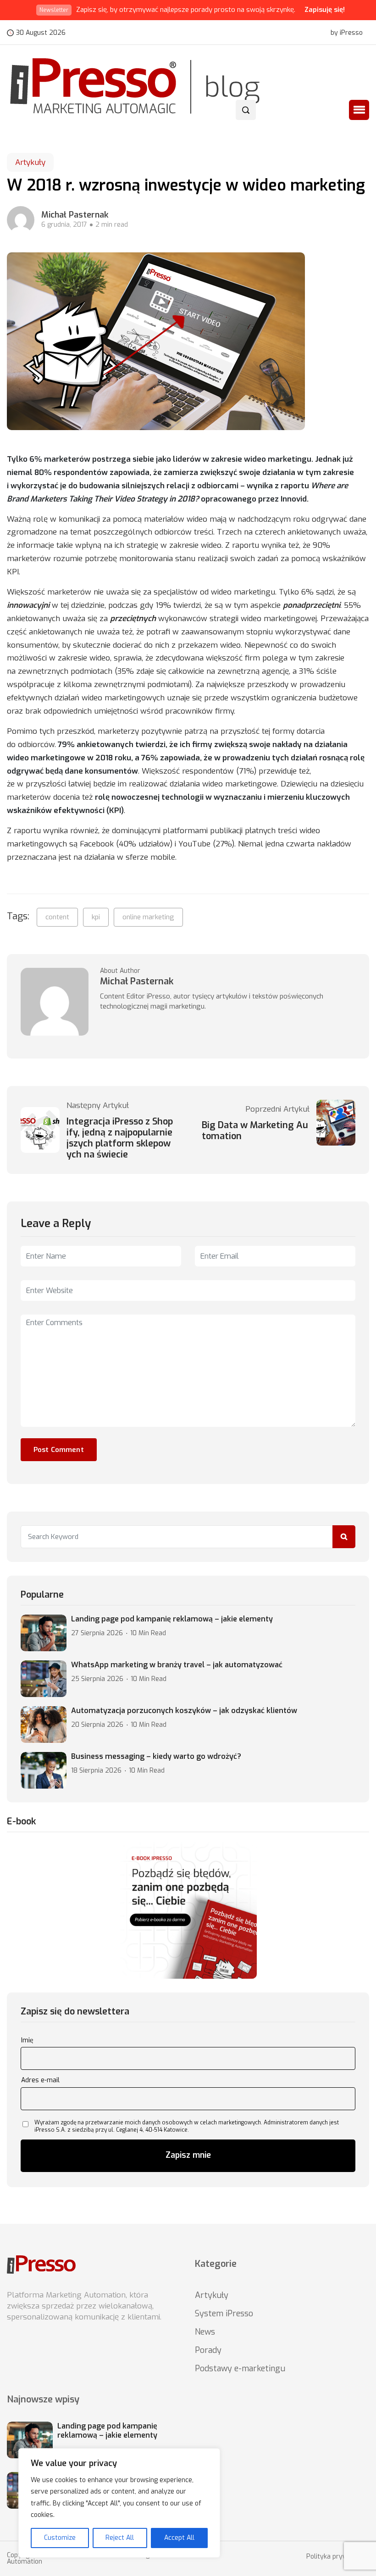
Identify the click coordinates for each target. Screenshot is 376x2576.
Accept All (179, 2538)
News (205, 2332)
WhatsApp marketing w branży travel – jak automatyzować (177, 1665)
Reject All (120, 2538)
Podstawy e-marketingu (240, 2369)
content (57, 917)
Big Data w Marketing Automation (255, 1131)
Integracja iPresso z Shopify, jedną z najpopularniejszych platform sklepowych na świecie (120, 1138)
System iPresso (224, 2314)
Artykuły (30, 162)
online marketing (148, 917)
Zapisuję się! (325, 10)
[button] (359, 110)
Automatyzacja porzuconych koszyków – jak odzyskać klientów (184, 1711)
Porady (208, 2350)
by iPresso (347, 33)
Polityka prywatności (338, 2557)
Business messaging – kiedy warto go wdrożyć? (156, 1757)
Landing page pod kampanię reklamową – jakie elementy (172, 1619)
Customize (60, 2538)
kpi (96, 917)
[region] (119, 2503)
